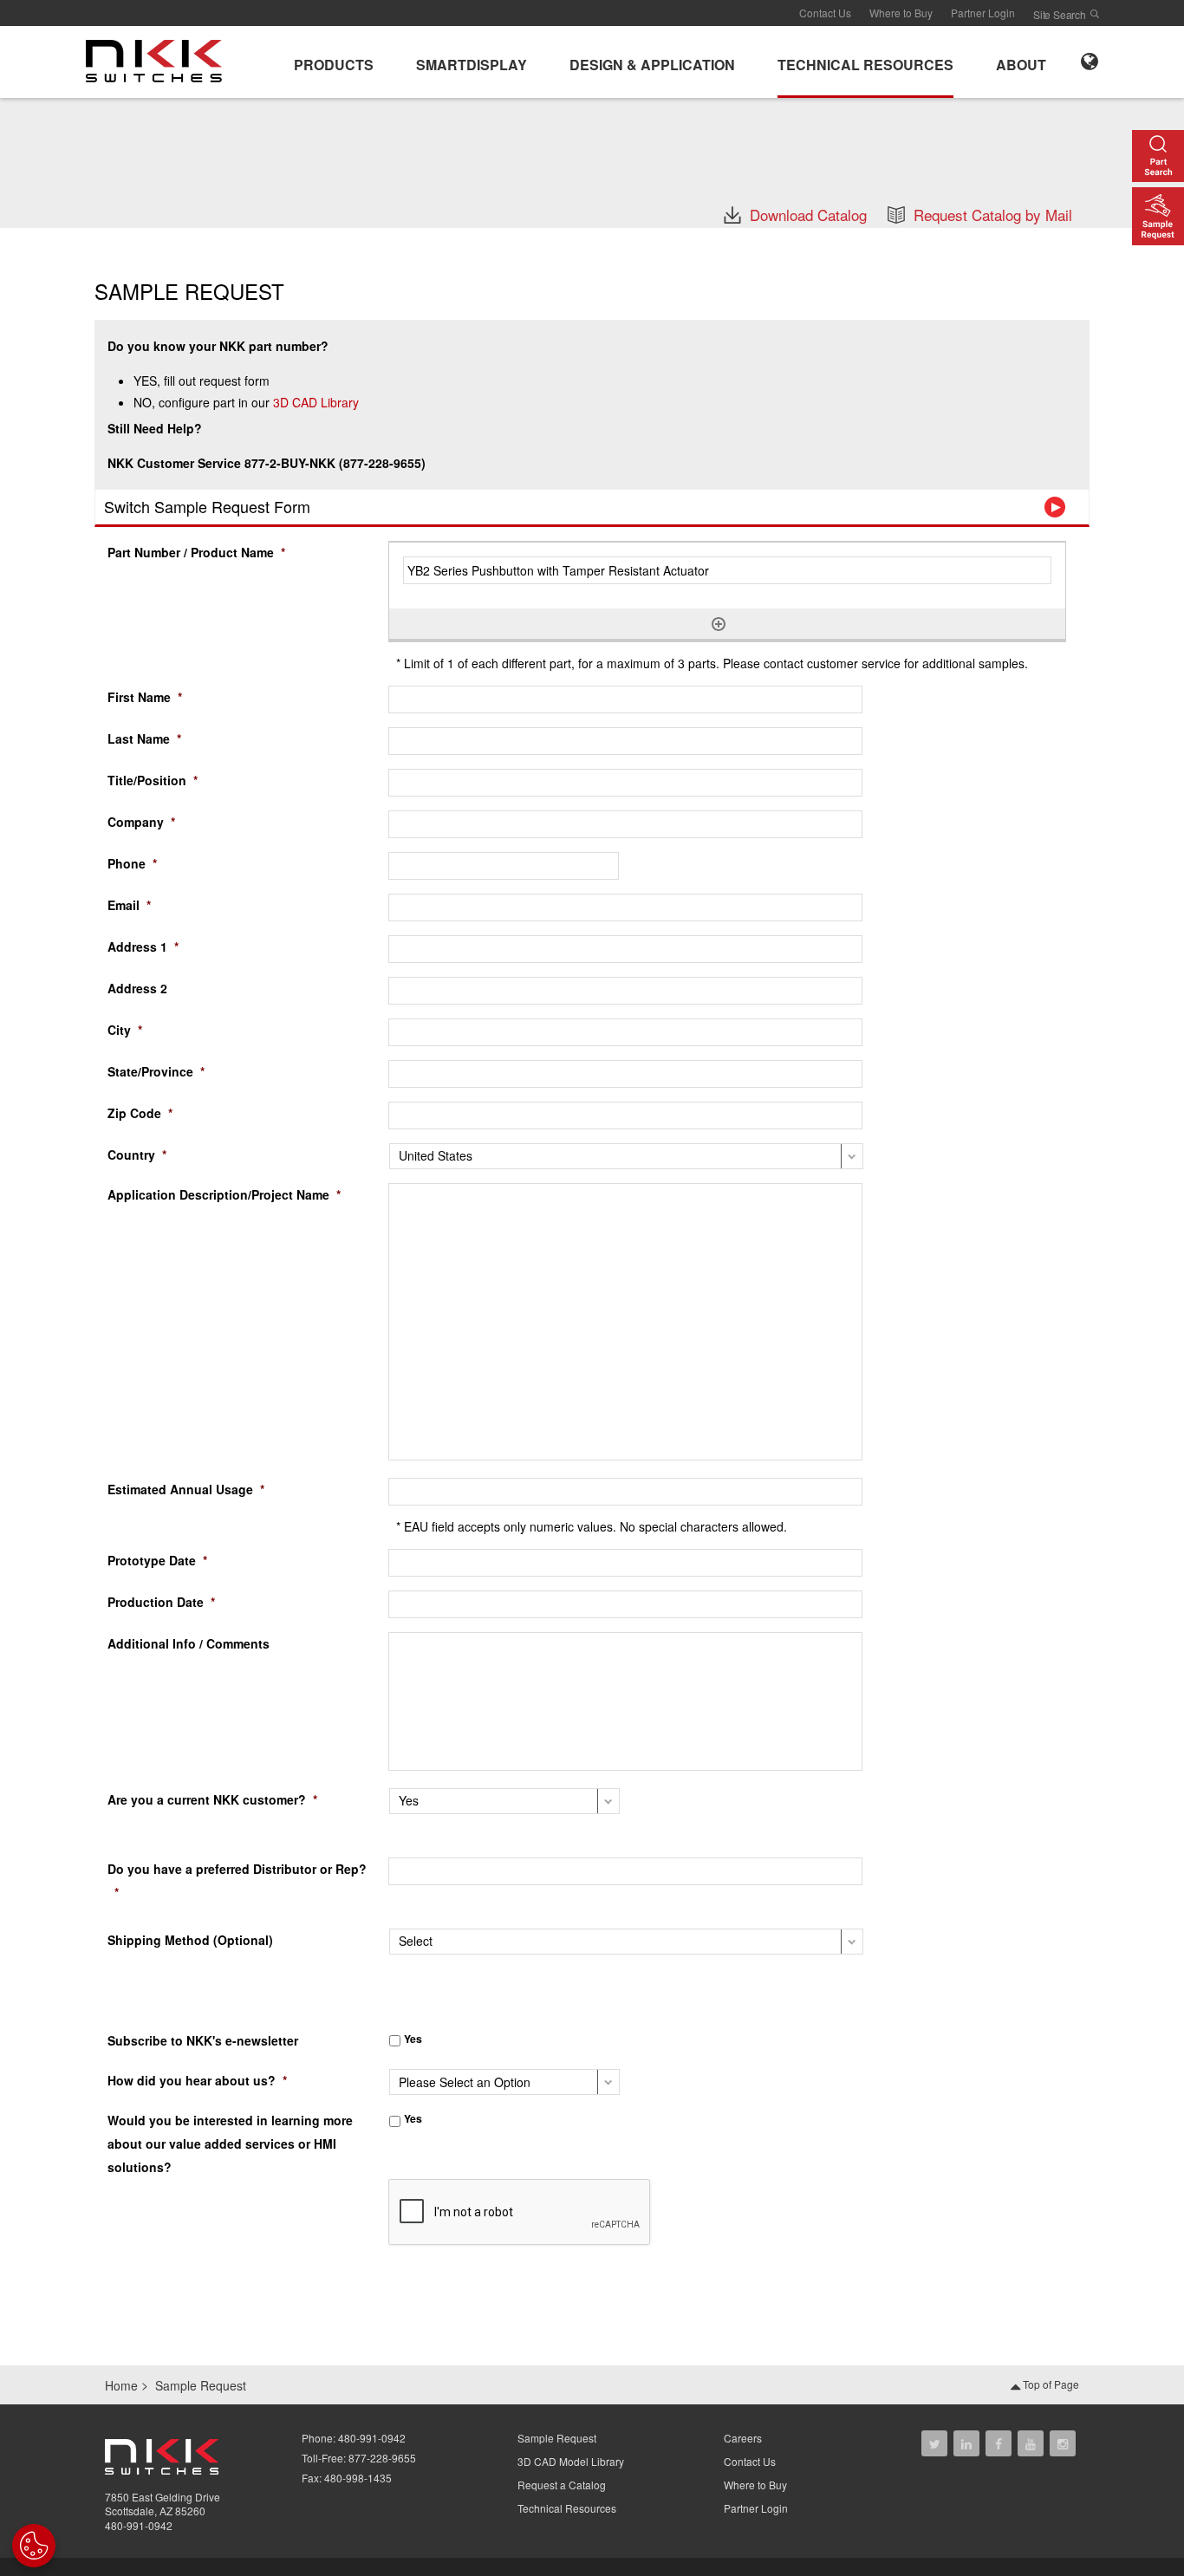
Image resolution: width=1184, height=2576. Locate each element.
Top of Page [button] (1050, 2384)
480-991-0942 (139, 2525)
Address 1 (143, 946)
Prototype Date (157, 1560)
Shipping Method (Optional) (190, 1940)
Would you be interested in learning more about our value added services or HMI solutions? (230, 2143)
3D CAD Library (316, 402)
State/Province (156, 1071)
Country (137, 1155)
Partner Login (983, 13)
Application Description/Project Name (224, 1194)
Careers (743, 2438)
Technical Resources (567, 2508)
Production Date (161, 1602)
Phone (132, 863)
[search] (1095, 14)
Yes (413, 2039)
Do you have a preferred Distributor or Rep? (237, 1880)
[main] (592, 163)
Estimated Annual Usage (186, 1489)
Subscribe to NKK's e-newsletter (203, 2040)
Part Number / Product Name (196, 552)
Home (121, 2385)
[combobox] (625, 949)
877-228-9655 (382, 2458)
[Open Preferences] (34, 2546)
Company (141, 822)
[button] (334, 62)
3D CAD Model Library (571, 2461)
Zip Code (140, 1113)
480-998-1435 (358, 2478)
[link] (159, 60)
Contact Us (825, 13)
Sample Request (557, 2438)
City (125, 1030)
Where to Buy (901, 13)
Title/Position (153, 780)
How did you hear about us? (197, 2080)
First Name (145, 697)
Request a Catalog (562, 2485)
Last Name (144, 738)
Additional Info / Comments (189, 1643)
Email (129, 905)
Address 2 (137, 988)
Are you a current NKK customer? (212, 1799)
